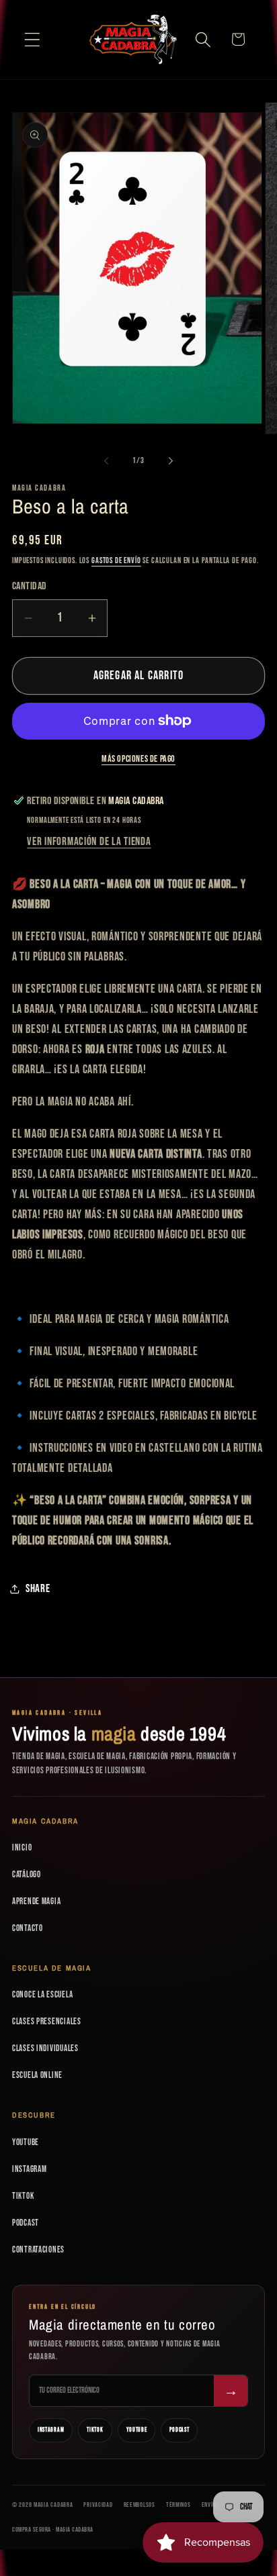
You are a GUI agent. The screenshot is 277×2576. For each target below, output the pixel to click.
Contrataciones (38, 2250)
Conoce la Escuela (42, 1995)
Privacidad (98, 2505)
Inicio (22, 1848)
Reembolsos (140, 2505)
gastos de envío (116, 561)
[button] (33, 39)
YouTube (26, 2142)
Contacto (28, 1928)
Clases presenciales (47, 2022)
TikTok (23, 2196)
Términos (179, 2505)
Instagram (29, 2169)
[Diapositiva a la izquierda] (106, 461)
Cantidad (30, 586)
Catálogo (27, 1875)
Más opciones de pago (138, 759)
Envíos (210, 2505)
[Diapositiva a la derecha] (171, 461)
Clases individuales (45, 2048)
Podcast (26, 2223)
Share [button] (38, 1589)
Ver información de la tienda (89, 842)
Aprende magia (36, 1901)
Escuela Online (37, 2075)
